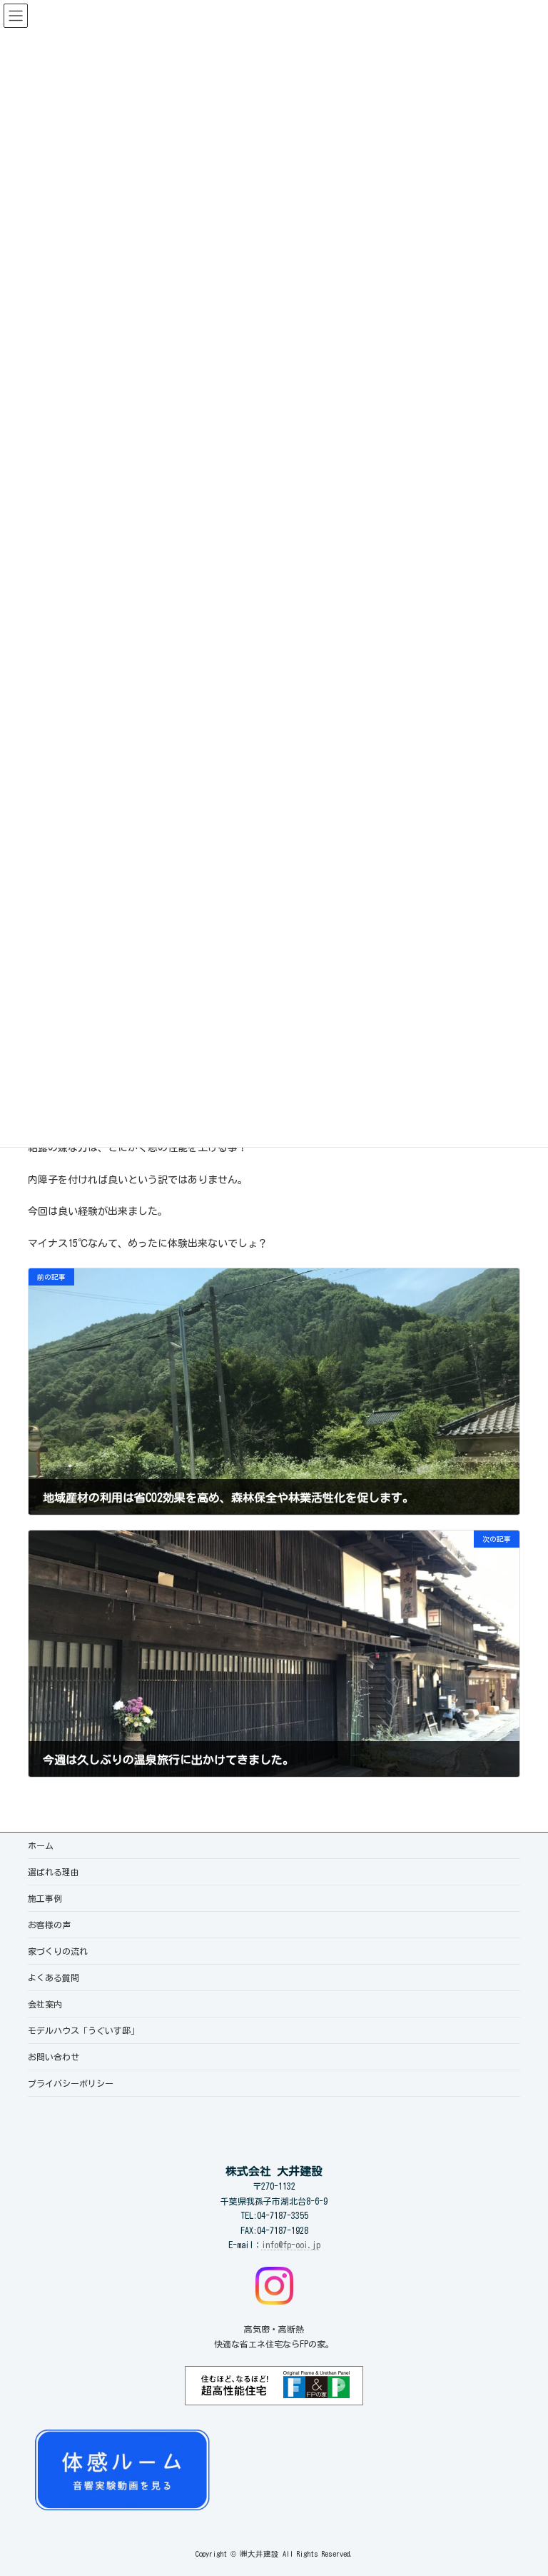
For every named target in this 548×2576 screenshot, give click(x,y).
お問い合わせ (54, 2057)
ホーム (41, 1845)
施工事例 (45, 1898)
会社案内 (45, 2004)
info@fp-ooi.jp (291, 2245)
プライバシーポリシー (71, 2083)
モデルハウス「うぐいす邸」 (83, 2030)
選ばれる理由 (54, 1872)
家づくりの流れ (58, 1951)
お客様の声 (49, 1925)
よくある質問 (54, 1978)
